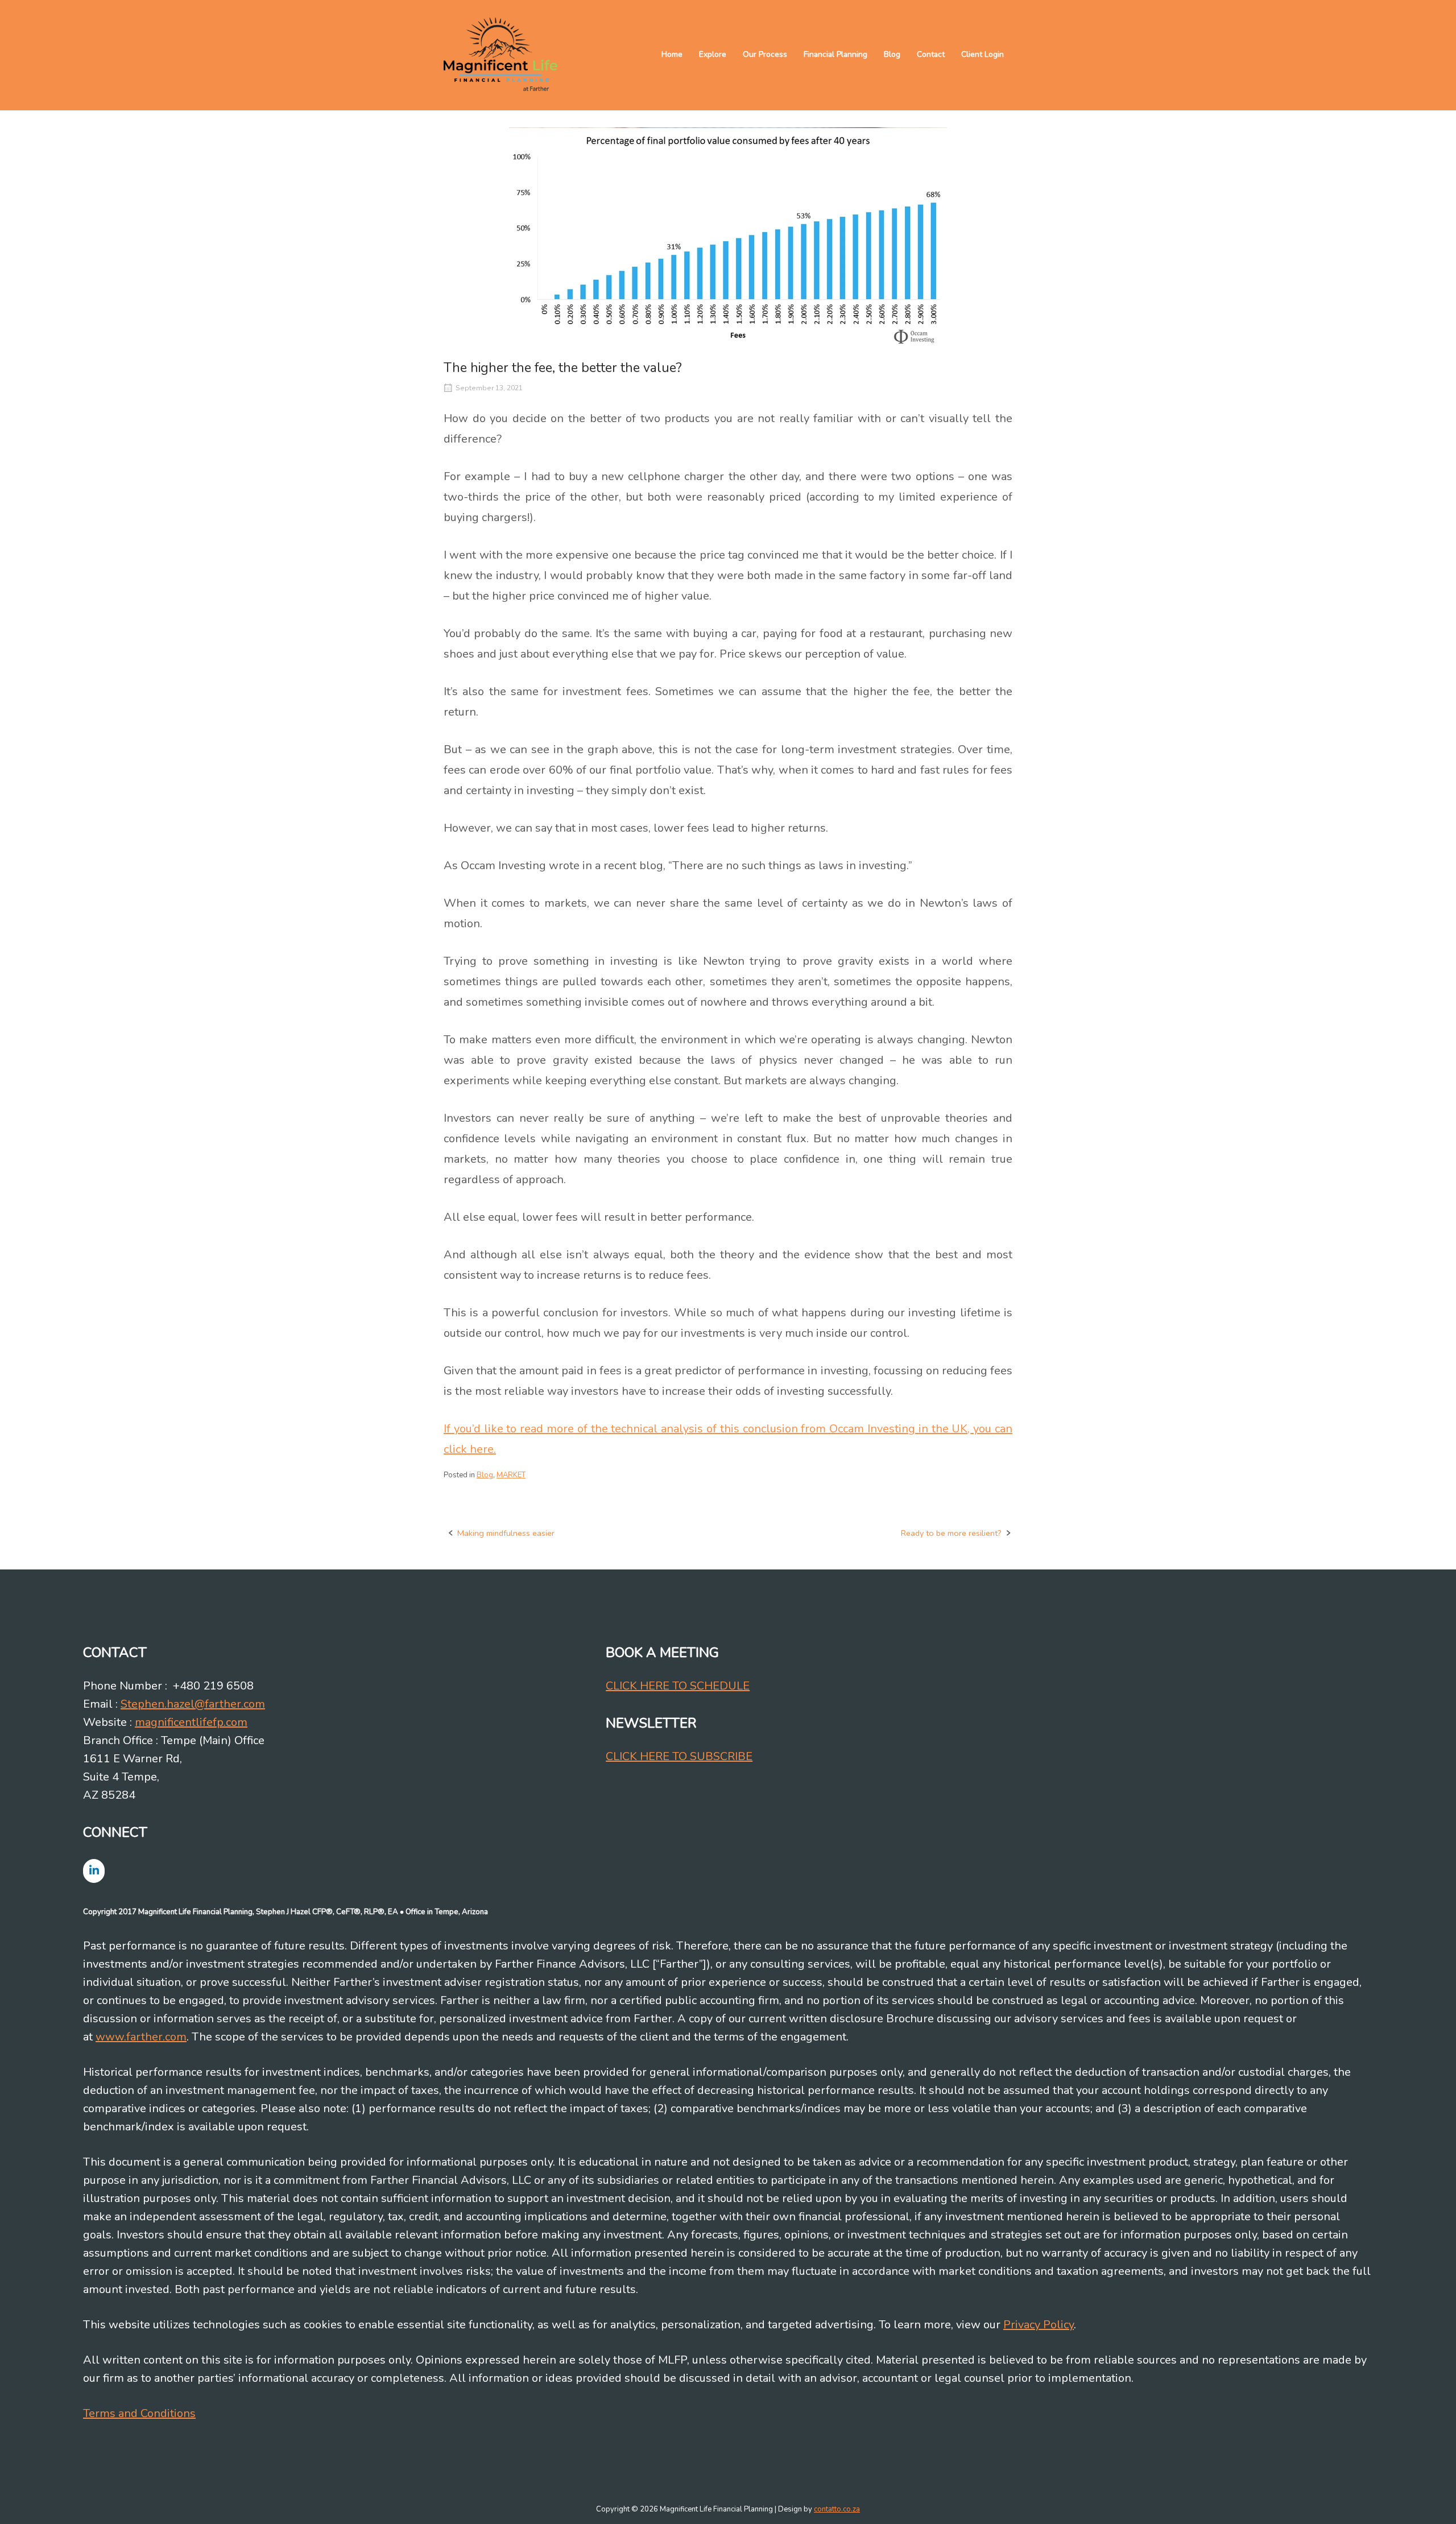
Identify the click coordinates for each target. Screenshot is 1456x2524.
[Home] (500, 54)
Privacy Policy (1039, 2325)
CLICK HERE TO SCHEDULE (678, 1686)
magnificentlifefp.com (191, 1722)
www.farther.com (141, 2037)
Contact (931, 54)
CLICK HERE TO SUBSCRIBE (679, 1756)
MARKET (511, 1475)
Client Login (983, 54)
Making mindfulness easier (506, 1533)
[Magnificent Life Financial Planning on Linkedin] (94, 1871)
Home (672, 54)
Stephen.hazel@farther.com (193, 1704)
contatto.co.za (837, 2509)
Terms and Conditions (139, 2413)
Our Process (765, 54)
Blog (892, 54)
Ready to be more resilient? (951, 1533)
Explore (713, 54)
